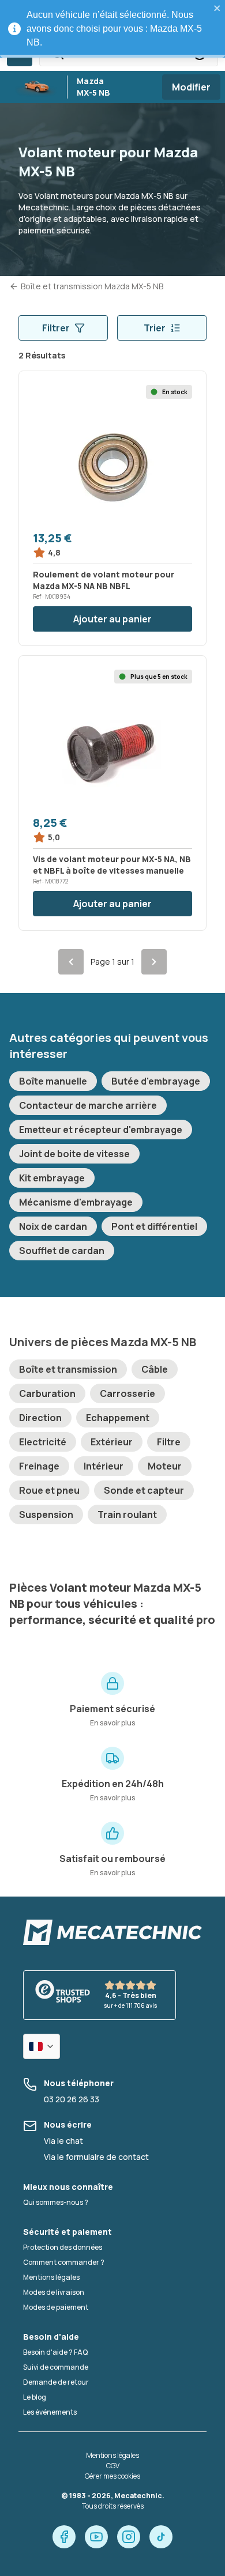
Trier (155, 328)
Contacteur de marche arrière (88, 1105)
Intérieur (104, 1466)
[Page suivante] (154, 962)
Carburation (47, 1393)
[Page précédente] (71, 962)
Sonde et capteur (144, 1490)
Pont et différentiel (154, 1226)
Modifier (191, 87)
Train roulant (127, 1514)
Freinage (39, 1466)
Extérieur (112, 1442)
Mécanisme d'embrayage (76, 1202)
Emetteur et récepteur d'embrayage (101, 1130)
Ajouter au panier (112, 619)
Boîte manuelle (53, 1081)
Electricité (43, 1442)
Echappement (118, 1418)
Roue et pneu (49, 1490)
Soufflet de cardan (62, 1251)
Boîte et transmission (68, 1369)
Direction (40, 1418)
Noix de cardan (53, 1226)
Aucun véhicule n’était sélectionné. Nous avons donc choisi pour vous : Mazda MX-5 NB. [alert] (114, 29)
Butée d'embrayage (156, 1081)
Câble (155, 1369)
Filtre (169, 1442)
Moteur (165, 1466)
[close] (217, 8)
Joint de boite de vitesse (74, 1154)
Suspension (46, 1514)
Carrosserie (127, 1393)
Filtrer (56, 328)
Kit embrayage (52, 1178)
